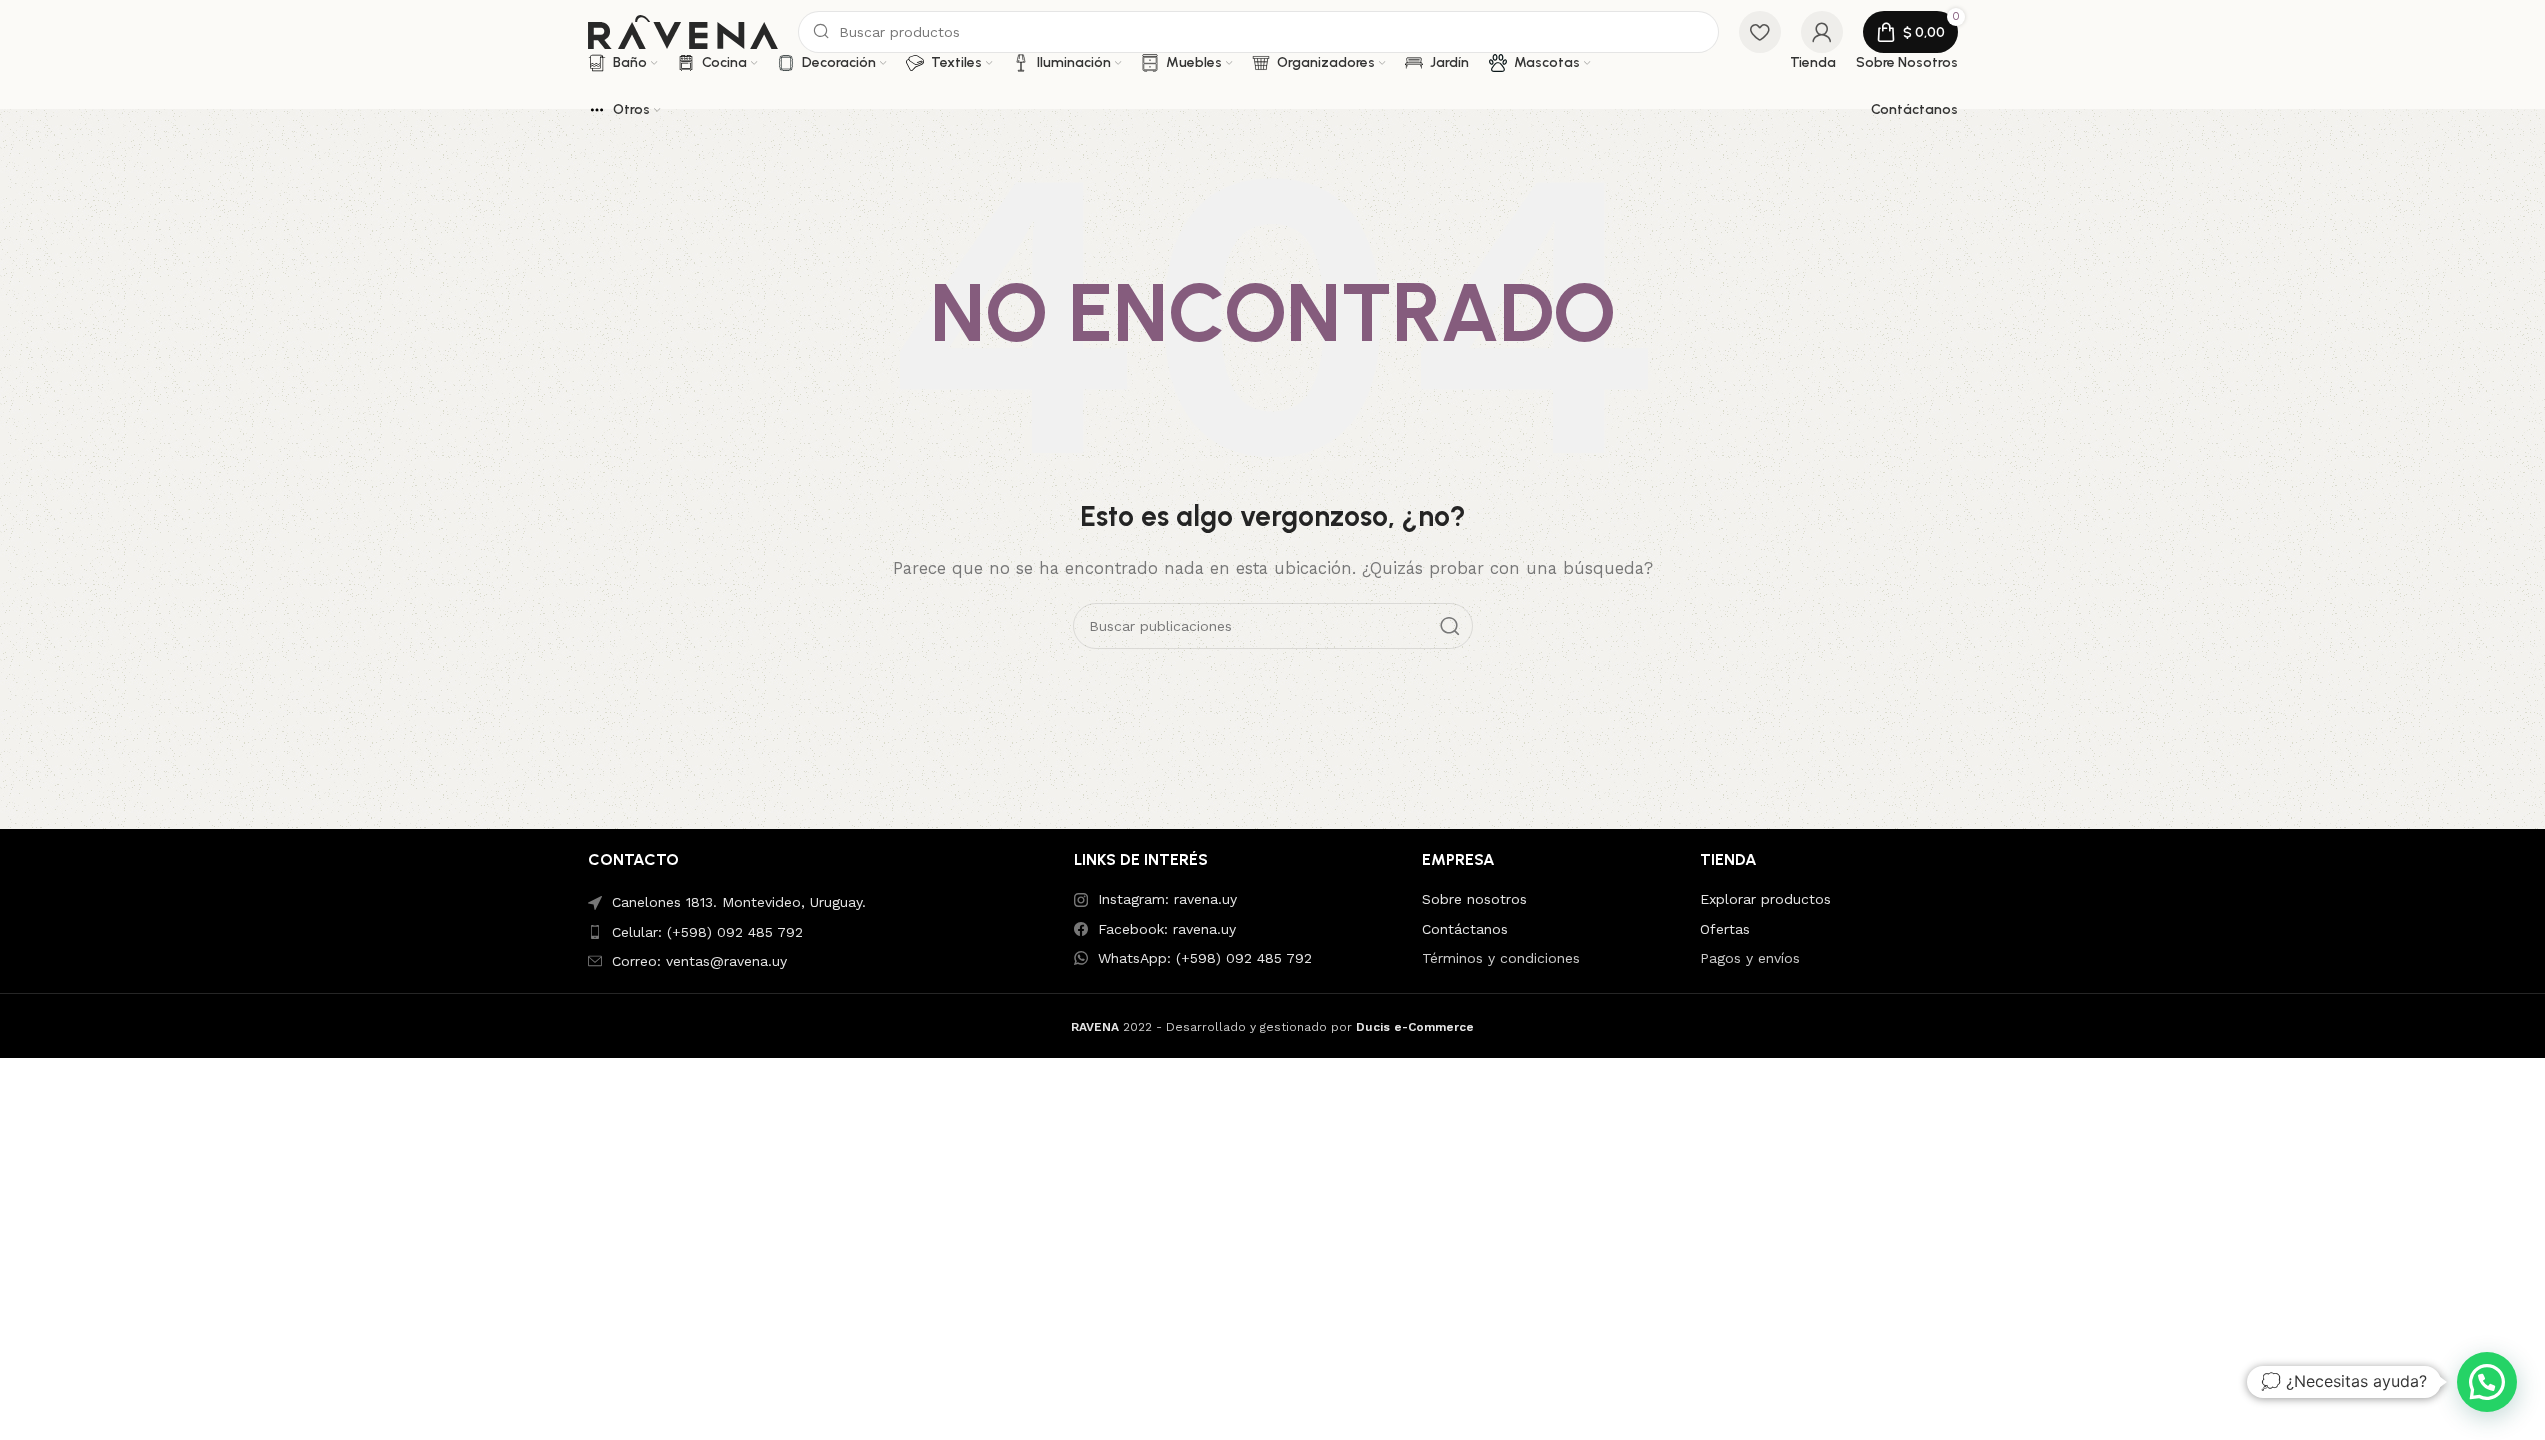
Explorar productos (1765, 899)
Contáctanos (1465, 929)
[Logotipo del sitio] (683, 31)
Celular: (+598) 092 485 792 (707, 932)
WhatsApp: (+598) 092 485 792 (1205, 958)
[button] (2487, 1382)
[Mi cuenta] (1822, 32)
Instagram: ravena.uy (1167, 899)
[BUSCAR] (1450, 626)
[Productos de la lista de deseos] (1760, 32)
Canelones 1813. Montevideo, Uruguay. (739, 902)
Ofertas (1725, 929)
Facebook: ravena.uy (1167, 929)
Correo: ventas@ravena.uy (699, 961)
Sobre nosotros (1474, 899)
